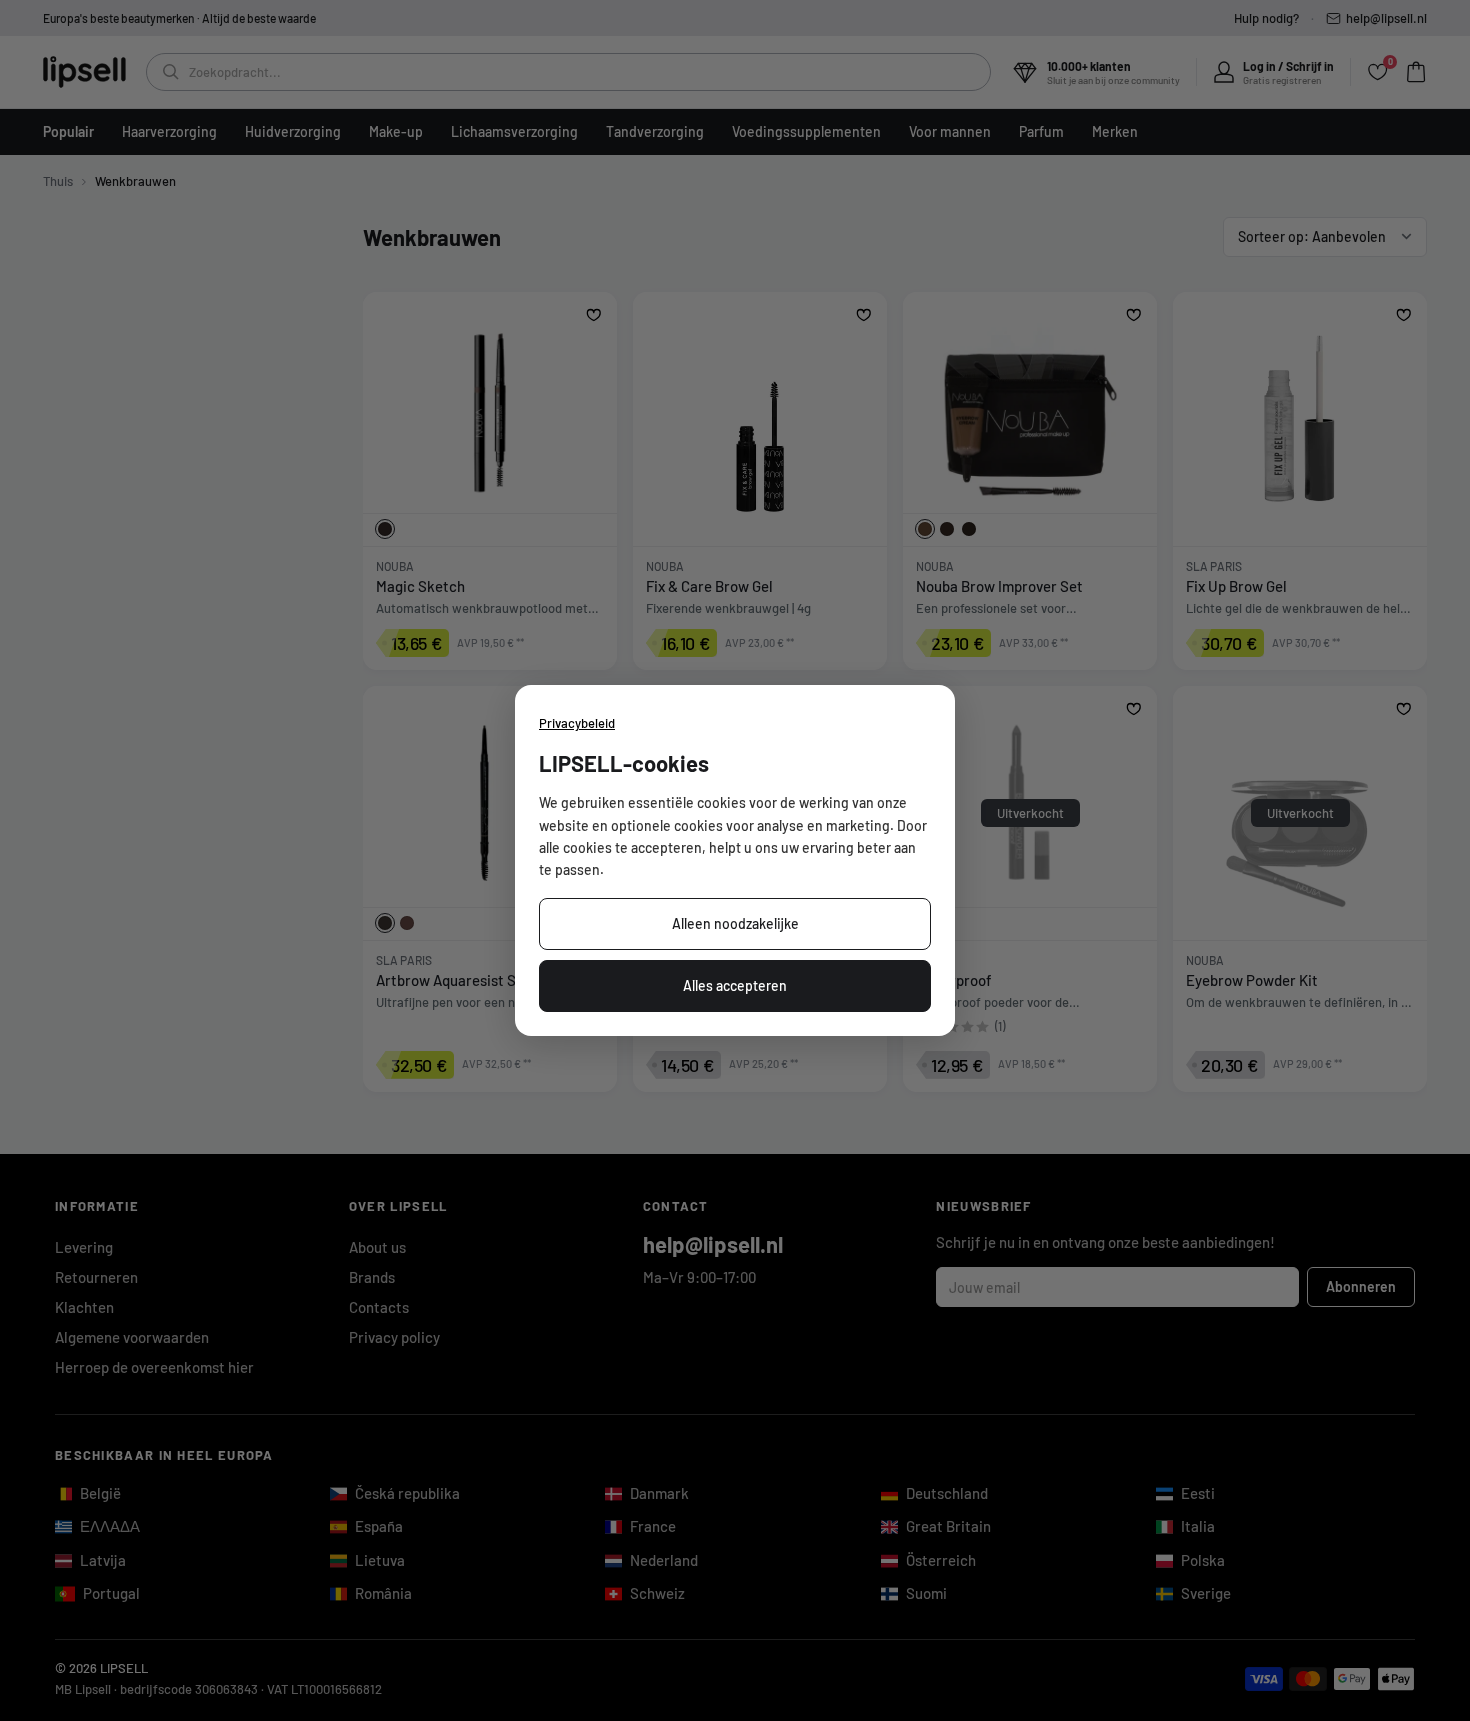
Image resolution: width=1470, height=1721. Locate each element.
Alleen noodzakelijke (735, 923)
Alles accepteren (735, 985)
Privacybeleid (577, 723)
